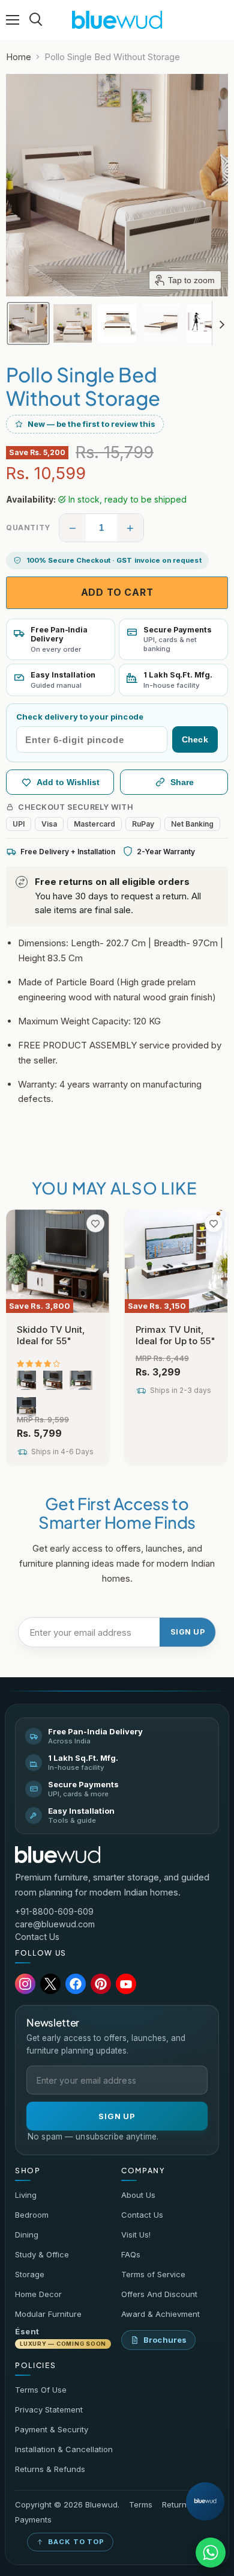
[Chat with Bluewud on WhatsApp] (211, 2553)
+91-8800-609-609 (54, 1911)
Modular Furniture (48, 2314)
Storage (30, 2274)
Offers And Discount (159, 2294)
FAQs (131, 2254)
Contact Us (37, 1937)
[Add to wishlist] (95, 1223)
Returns (176, 2505)
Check (195, 739)
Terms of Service (153, 2274)
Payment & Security (52, 2429)
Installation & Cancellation (64, 2449)
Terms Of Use (41, 2390)
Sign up (188, 1632)
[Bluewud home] (58, 1855)
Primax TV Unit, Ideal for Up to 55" (175, 1335)
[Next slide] (221, 323)
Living (26, 2195)
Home (19, 57)
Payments (33, 2520)
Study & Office (42, 2254)
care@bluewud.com (55, 1924)
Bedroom (32, 2215)
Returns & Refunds (50, 2469)
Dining (27, 2235)
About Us (138, 2195)
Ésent (61, 2337)
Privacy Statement (49, 2409)
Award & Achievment (160, 2314)
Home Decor (38, 2294)
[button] (28, 323)
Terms (141, 2505)
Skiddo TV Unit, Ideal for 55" (51, 1335)
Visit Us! (136, 2235)
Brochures (165, 2340)
